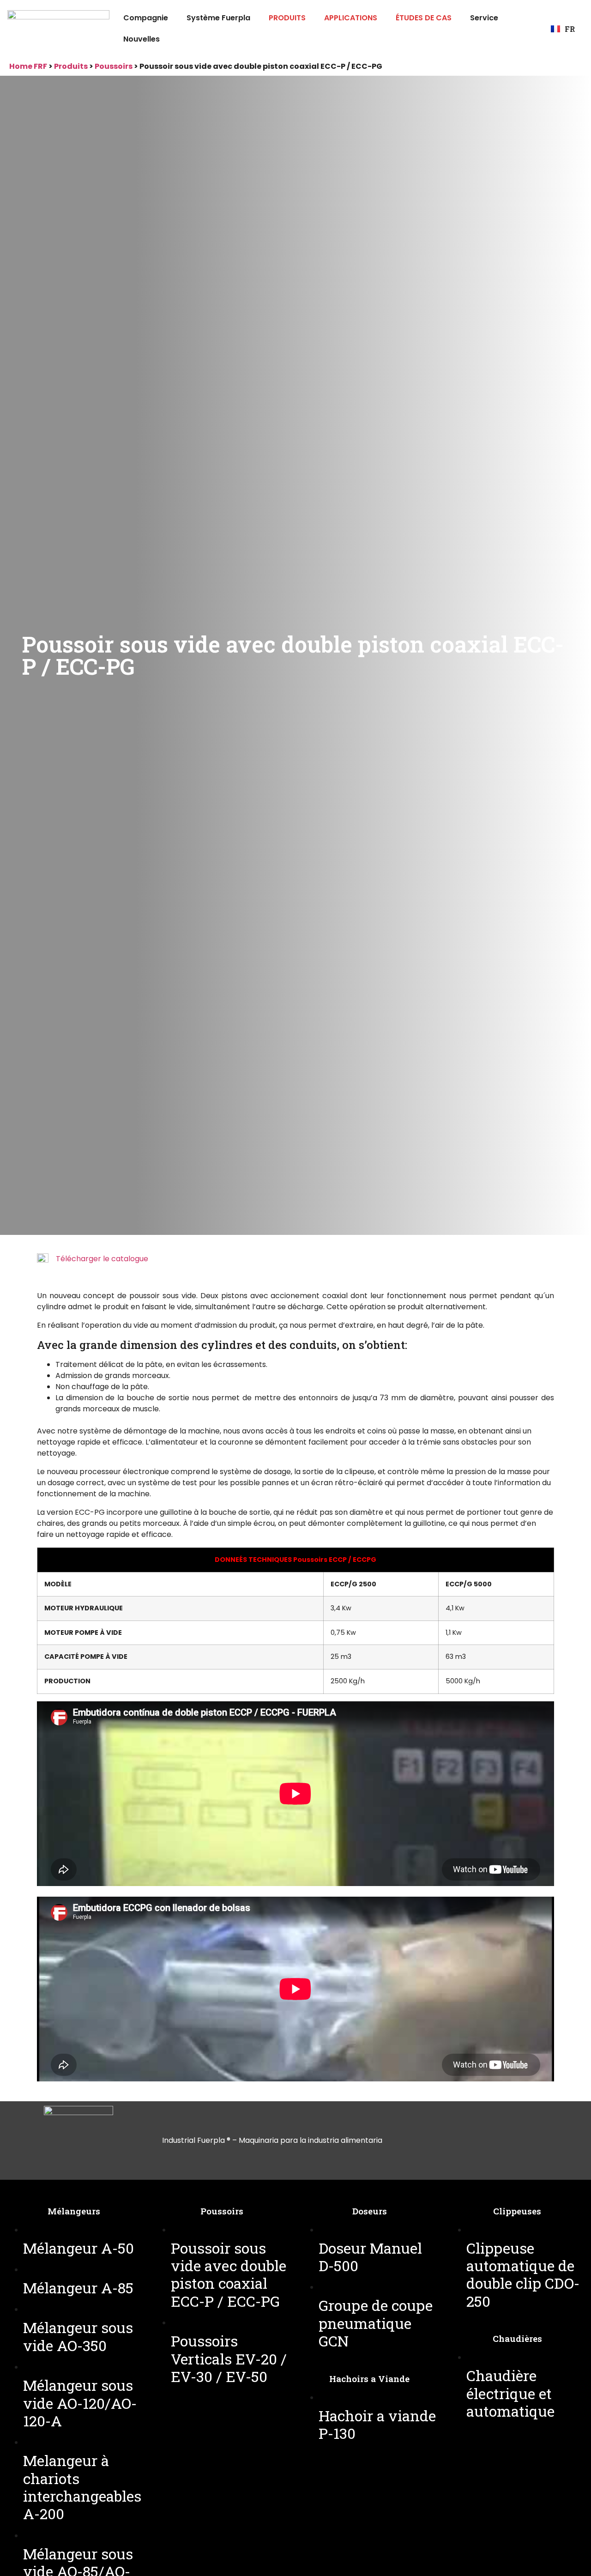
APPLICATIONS (351, 18)
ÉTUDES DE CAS (424, 18)
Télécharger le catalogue (102, 1259)
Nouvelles (142, 39)
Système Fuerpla (218, 18)
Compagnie (146, 18)
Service (484, 18)
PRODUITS (287, 18)
